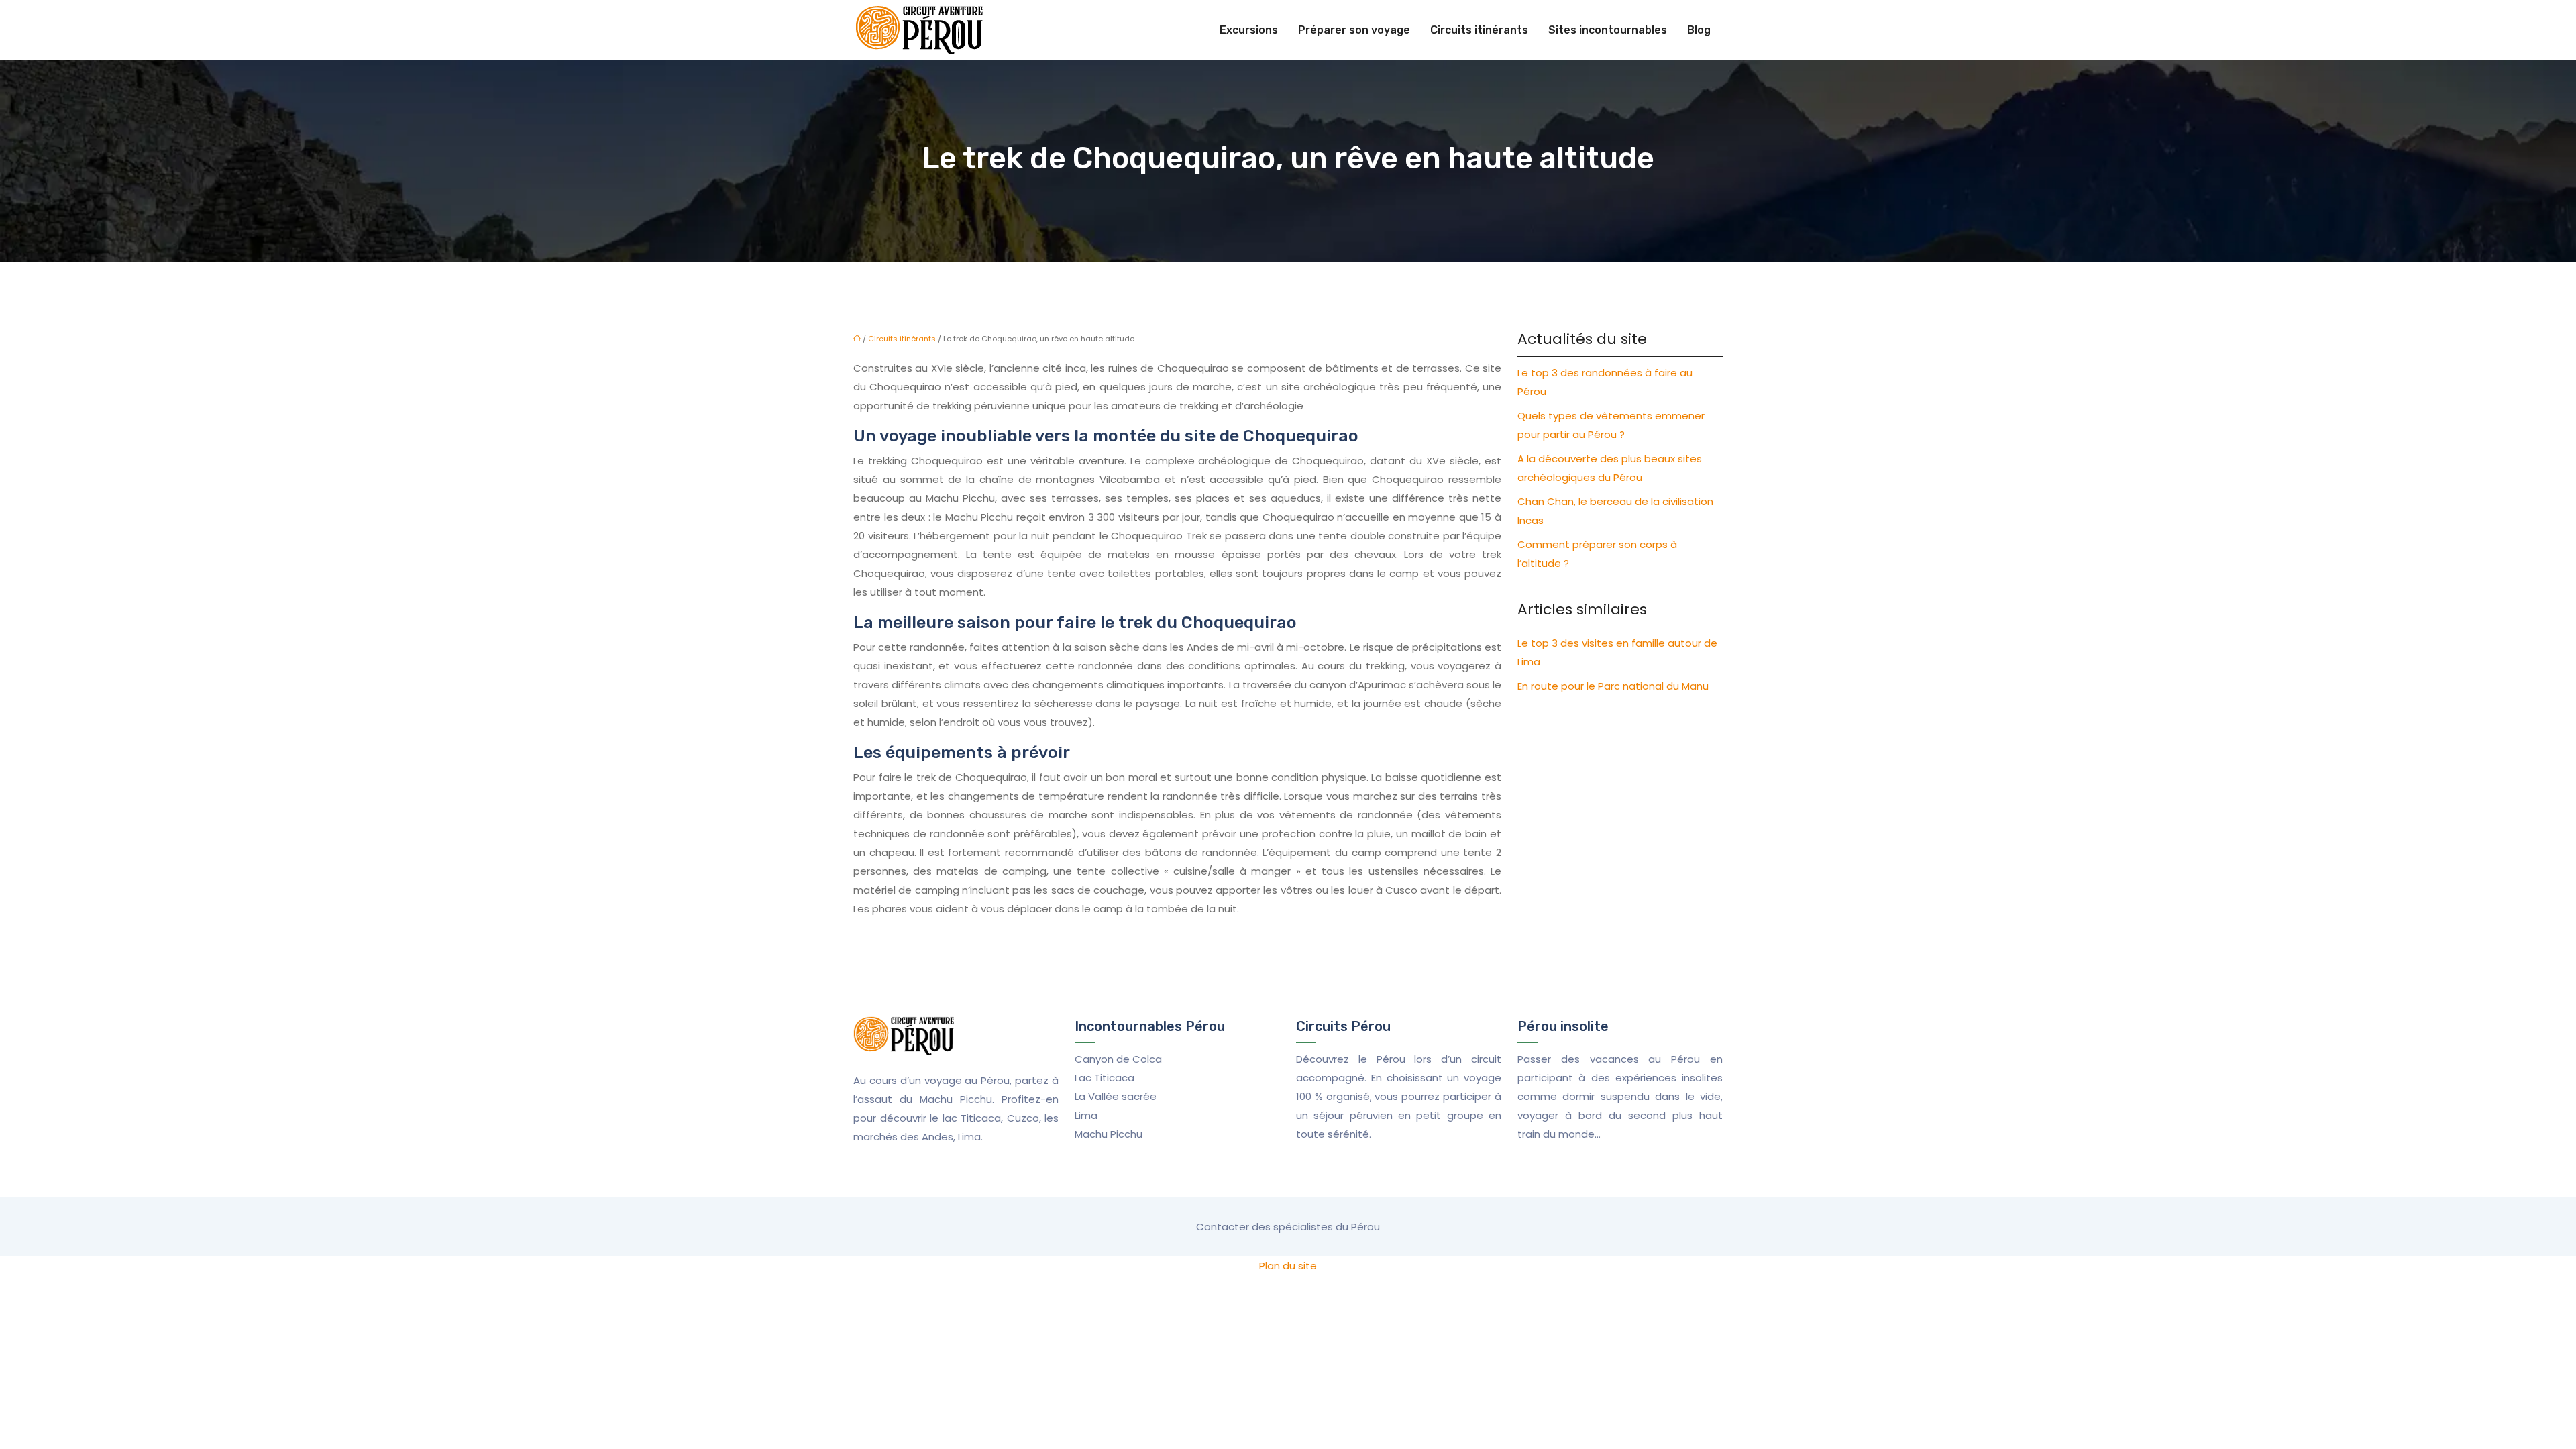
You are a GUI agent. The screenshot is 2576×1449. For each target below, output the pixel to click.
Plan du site (1288, 1266)
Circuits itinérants (1479, 30)
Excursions (1249, 30)
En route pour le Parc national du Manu (1613, 686)
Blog (1699, 30)
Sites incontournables (1608, 30)
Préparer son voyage (1354, 30)
